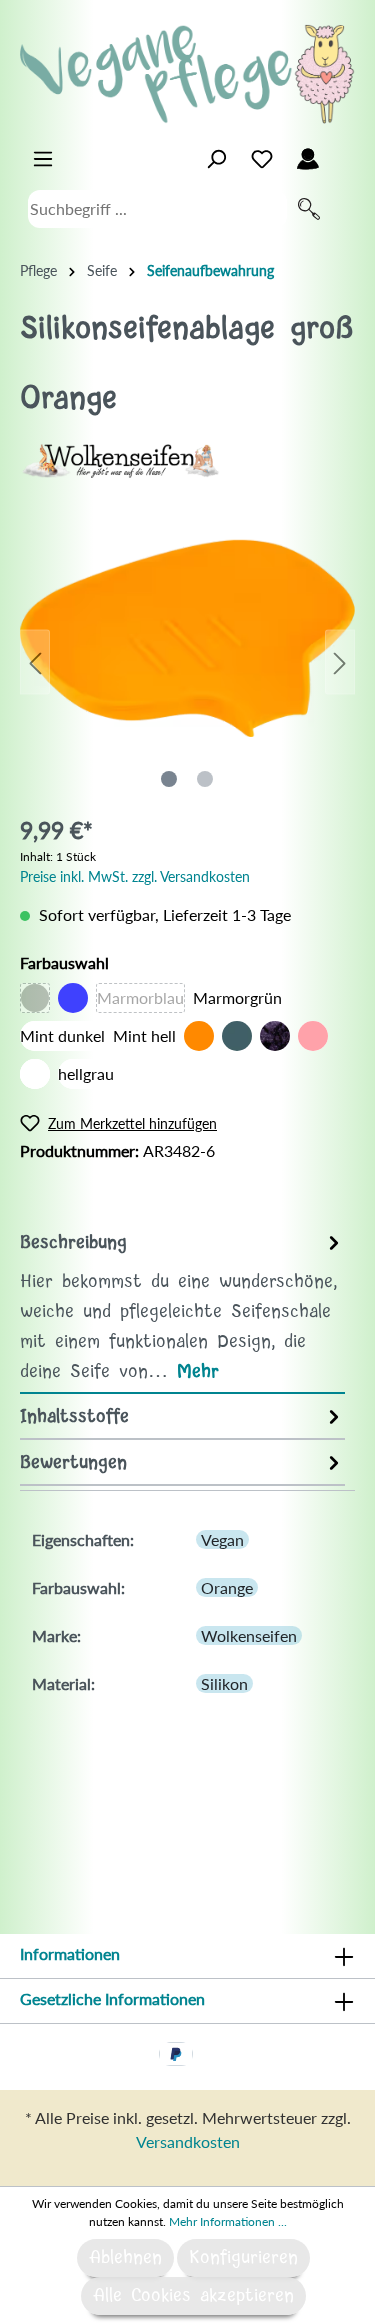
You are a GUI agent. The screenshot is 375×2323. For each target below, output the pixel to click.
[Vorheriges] (35, 661)
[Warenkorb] (343, 154)
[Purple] (275, 1036)
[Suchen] (309, 209)
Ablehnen (125, 2258)
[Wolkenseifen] (120, 458)
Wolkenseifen (249, 1635)
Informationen (70, 1953)
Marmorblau (140, 997)
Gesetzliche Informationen (112, 1998)
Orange (227, 1587)
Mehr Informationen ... (228, 2221)
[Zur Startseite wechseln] (187, 74)
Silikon (224, 1683)
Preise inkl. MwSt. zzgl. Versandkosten (135, 876)
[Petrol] (237, 1036)
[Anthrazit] (35, 998)
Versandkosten (188, 2141)
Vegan (222, 1539)
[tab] (182, 1306)
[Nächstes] (340, 661)
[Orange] (199, 1036)
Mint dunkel (62, 1035)
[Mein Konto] (308, 159)
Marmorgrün (237, 997)
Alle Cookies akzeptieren (193, 2296)
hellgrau (86, 1073)
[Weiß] (35, 1074)
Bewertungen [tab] (73, 1463)
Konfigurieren (243, 2258)
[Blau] (73, 998)
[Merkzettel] (262, 159)
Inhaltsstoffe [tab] (74, 1417)
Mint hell (144, 1035)
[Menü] (43, 159)
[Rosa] (313, 1036)
